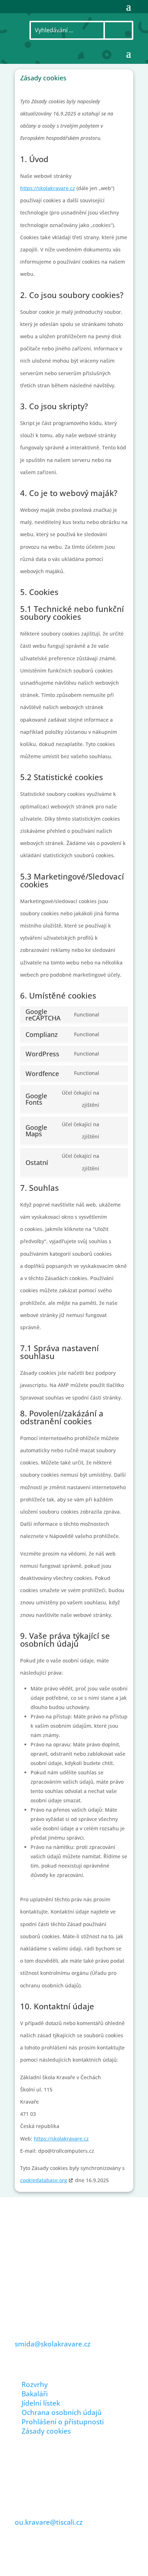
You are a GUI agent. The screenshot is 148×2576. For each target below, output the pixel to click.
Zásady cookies (46, 2431)
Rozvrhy (35, 2384)
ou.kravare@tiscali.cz (49, 2522)
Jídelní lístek (41, 2403)
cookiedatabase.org (44, 2180)
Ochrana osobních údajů (62, 2412)
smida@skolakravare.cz (53, 2344)
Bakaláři (35, 2394)
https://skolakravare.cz (48, 188)
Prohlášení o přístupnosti (63, 2422)
